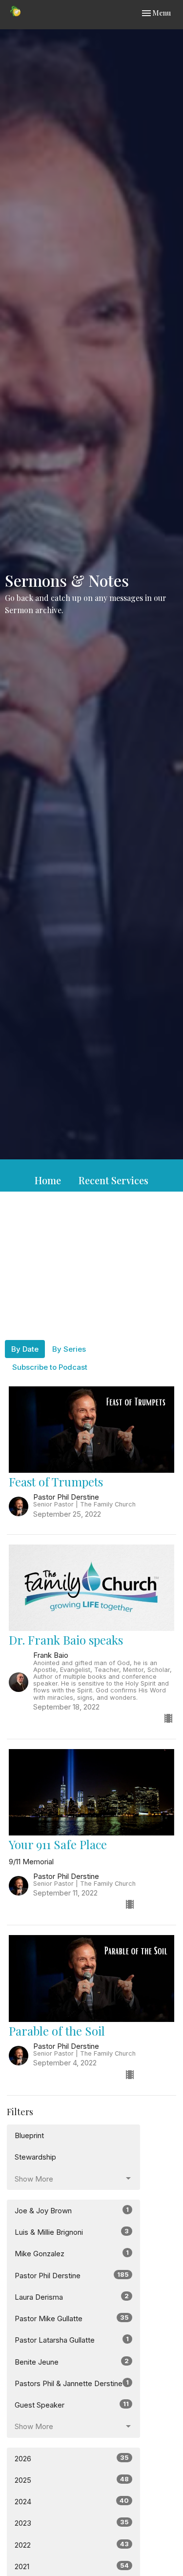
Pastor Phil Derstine (72, 2275)
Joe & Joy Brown (72, 2210)
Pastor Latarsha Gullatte (72, 2340)
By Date (25, 1349)
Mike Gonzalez (72, 2253)
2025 (72, 2480)
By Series (69, 1349)
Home (48, 1180)
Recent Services (113, 1180)
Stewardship (35, 2157)
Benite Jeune (72, 2362)
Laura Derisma (72, 2297)
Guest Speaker (72, 2405)
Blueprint (29, 2135)
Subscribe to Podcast (50, 1367)
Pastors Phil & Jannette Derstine (72, 2383)
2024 (72, 2501)
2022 (72, 2545)
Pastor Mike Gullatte (72, 2318)
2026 (72, 2458)
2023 (72, 2523)
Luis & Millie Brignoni (72, 2232)
